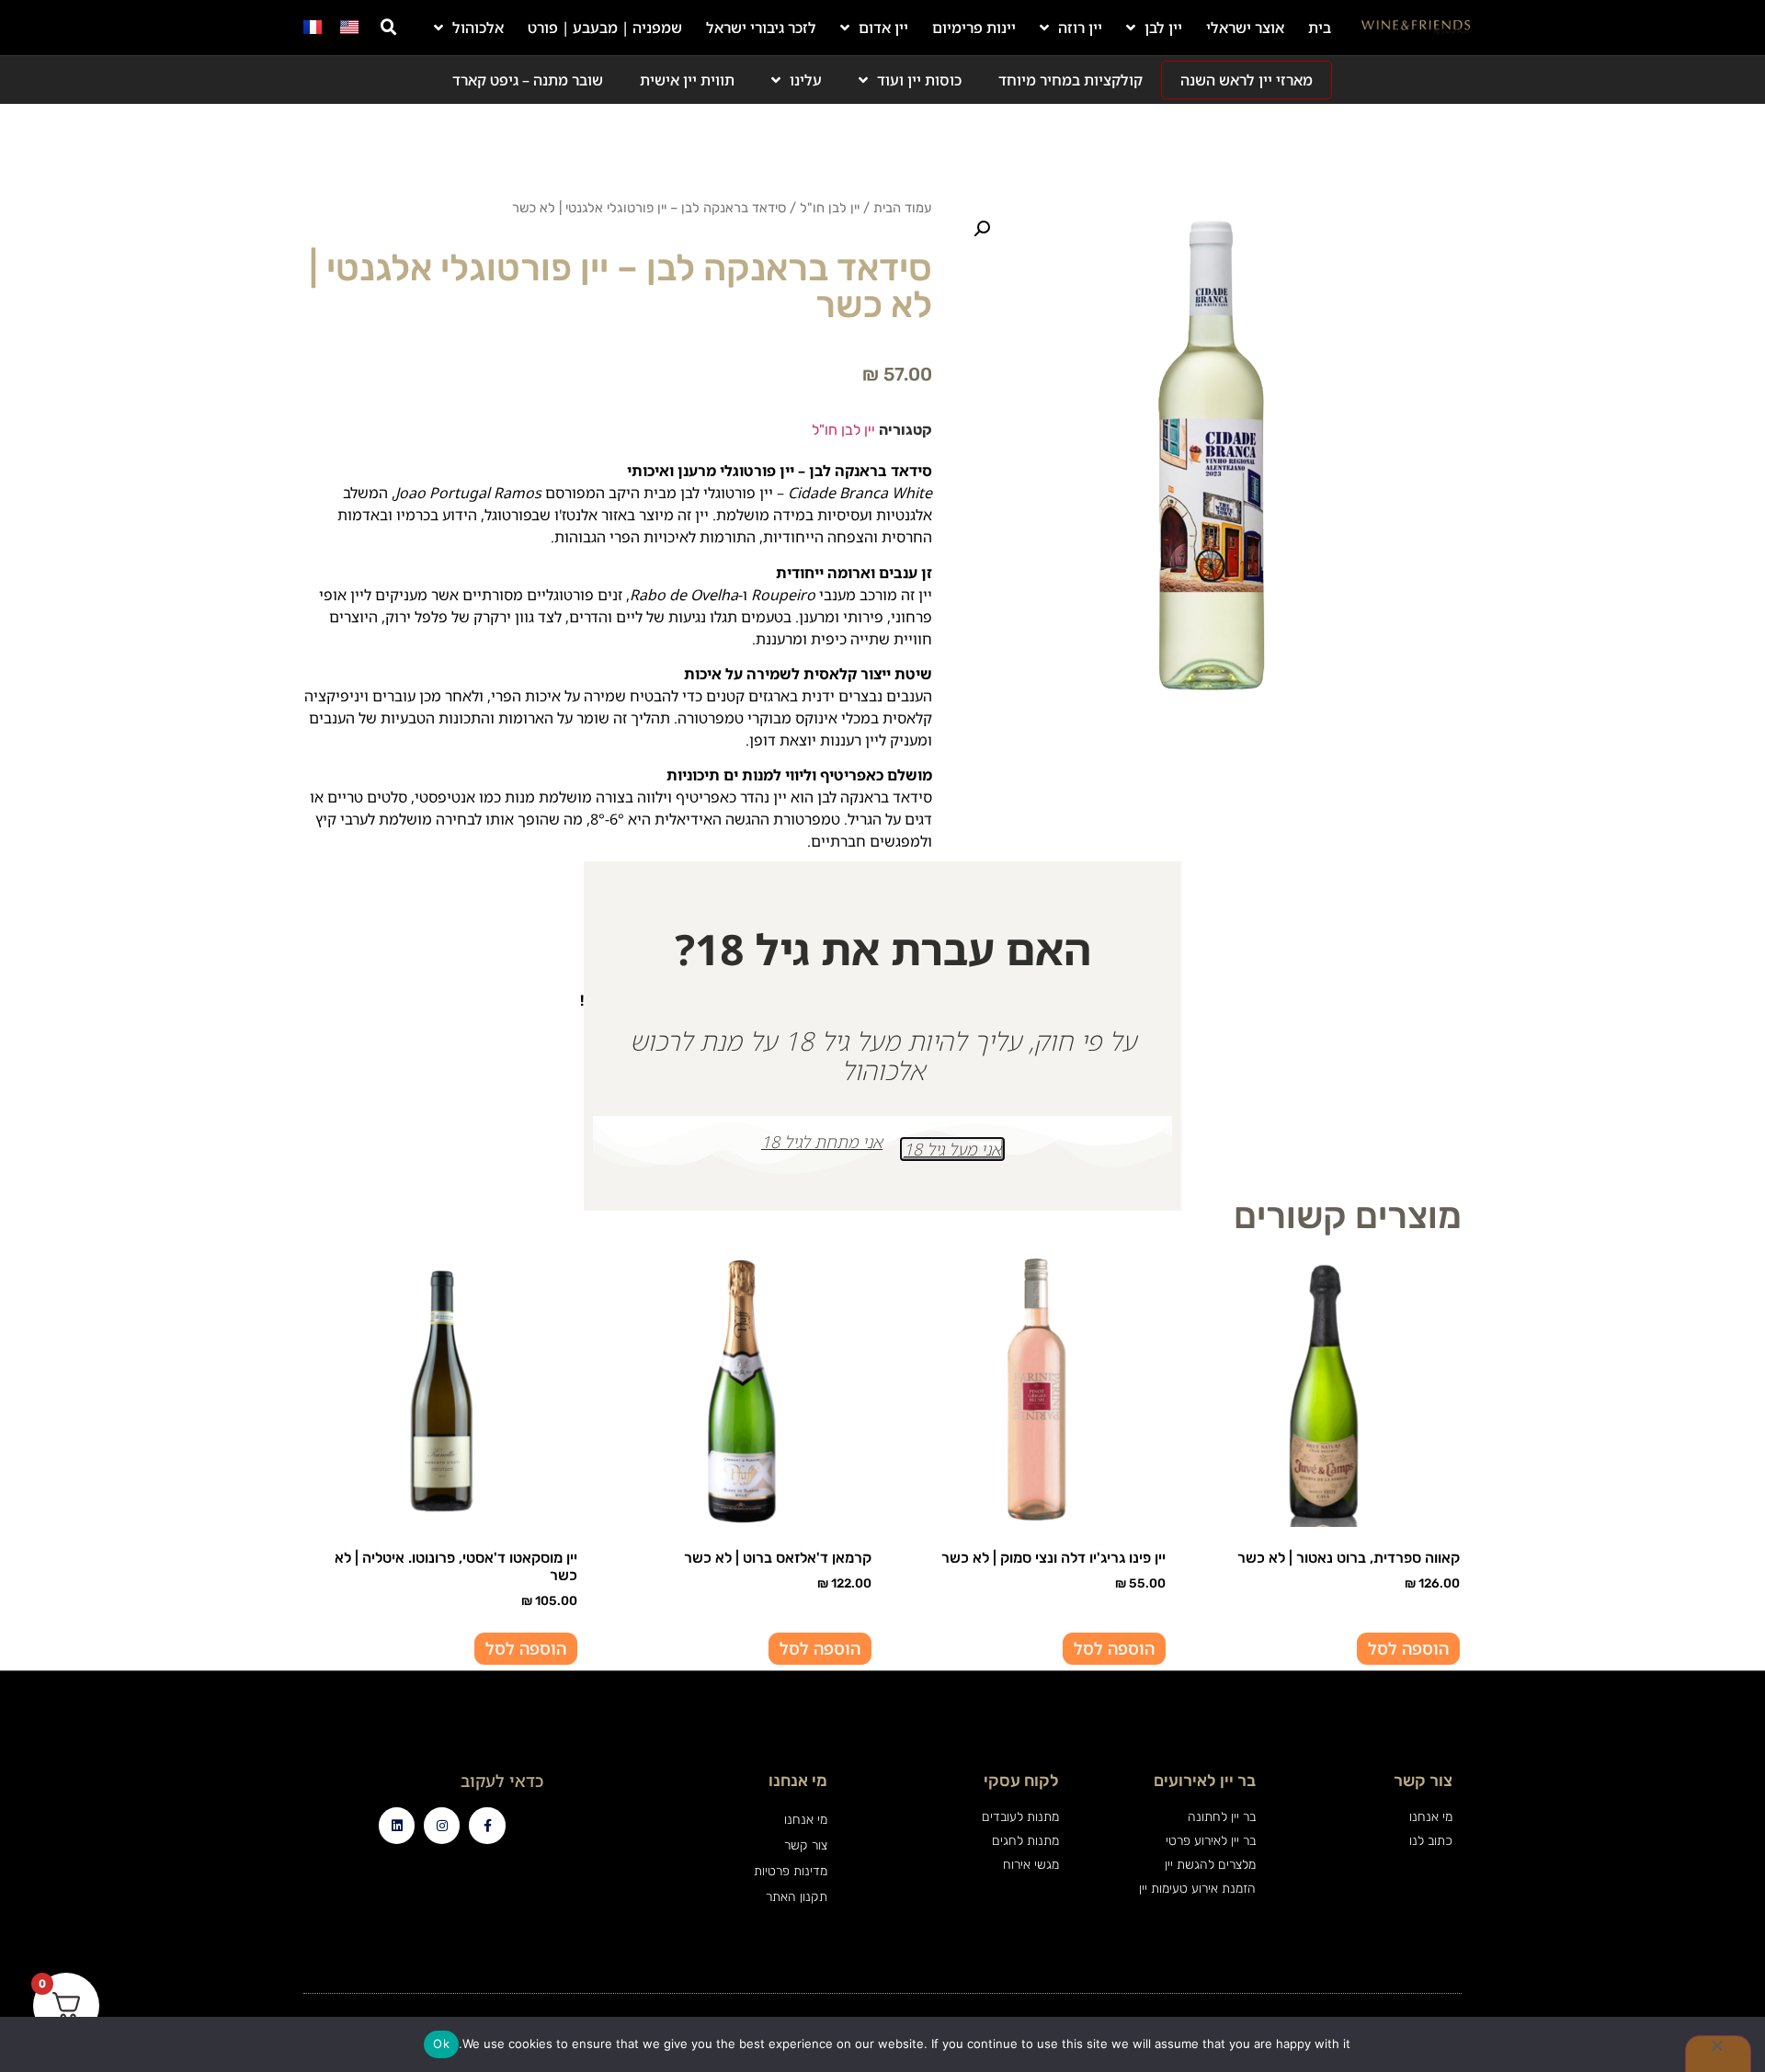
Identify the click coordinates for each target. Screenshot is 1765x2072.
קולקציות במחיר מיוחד (1070, 80)
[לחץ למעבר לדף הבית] (1416, 28)
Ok (441, 2044)
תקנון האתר (796, 1897)
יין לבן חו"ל (830, 208)
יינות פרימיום (974, 28)
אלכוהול (478, 28)
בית (1320, 28)
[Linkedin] (397, 1825)
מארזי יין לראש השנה (1247, 80)
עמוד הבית (903, 208)
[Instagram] (442, 1825)
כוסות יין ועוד (919, 80)
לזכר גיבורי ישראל (761, 28)
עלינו (806, 80)
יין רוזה (1080, 28)
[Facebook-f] (487, 1825)
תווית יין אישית (687, 80)
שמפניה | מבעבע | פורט (605, 28)
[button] (389, 28)
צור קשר (805, 1845)
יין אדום (883, 28)
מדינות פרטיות (790, 1871)
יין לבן (1163, 28)
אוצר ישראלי (1245, 28)
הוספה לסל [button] (1408, 1648)
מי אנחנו (805, 1820)
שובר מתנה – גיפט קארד (528, 80)
